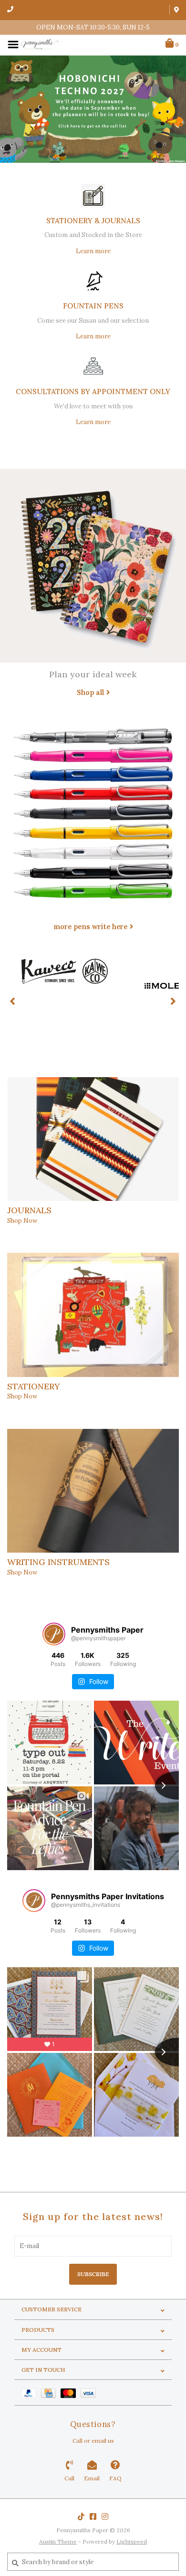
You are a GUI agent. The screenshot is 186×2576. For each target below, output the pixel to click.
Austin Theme (58, 2541)
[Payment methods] (31, 2393)
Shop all (90, 692)
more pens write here (90, 926)
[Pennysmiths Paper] (40, 44)
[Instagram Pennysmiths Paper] (105, 2517)
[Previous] (13, 1001)
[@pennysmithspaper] (54, 1634)
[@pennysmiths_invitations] (34, 1901)
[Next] (173, 1001)
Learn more (93, 251)
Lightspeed (132, 2541)
